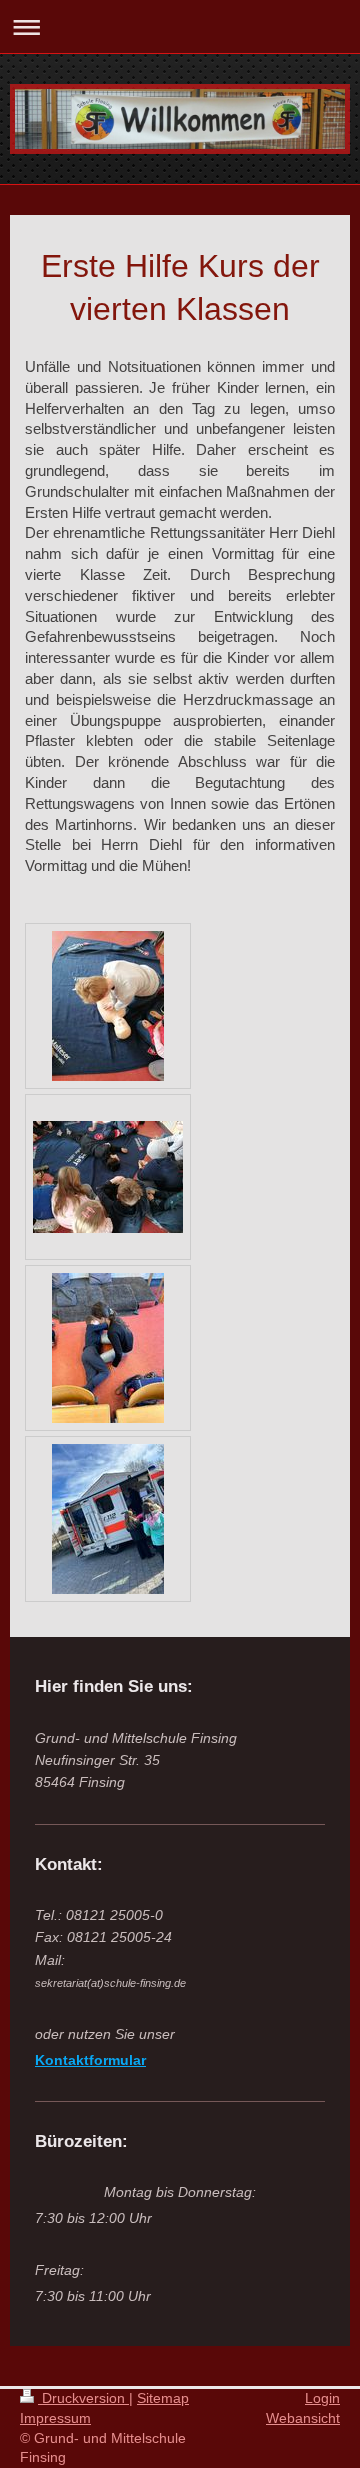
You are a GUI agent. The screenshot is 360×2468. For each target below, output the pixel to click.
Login (322, 2398)
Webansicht (303, 2418)
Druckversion (83, 2398)
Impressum (55, 2418)
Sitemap (163, 2398)
